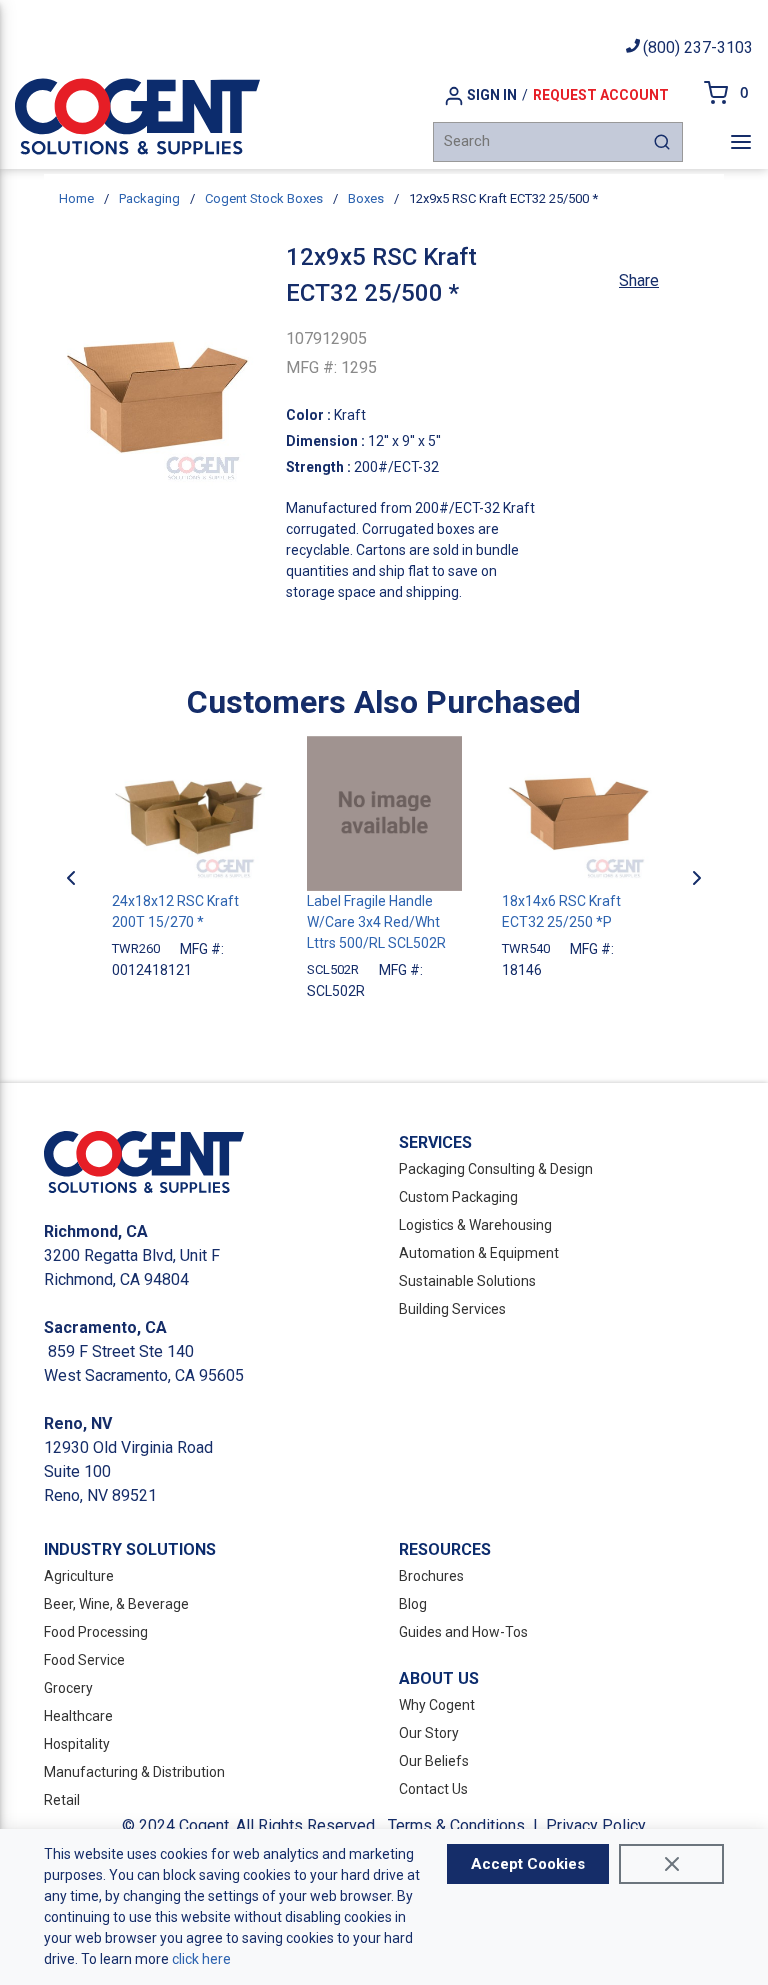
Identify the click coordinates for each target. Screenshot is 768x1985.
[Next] (697, 878)
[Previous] (71, 878)
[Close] (671, 1864)
